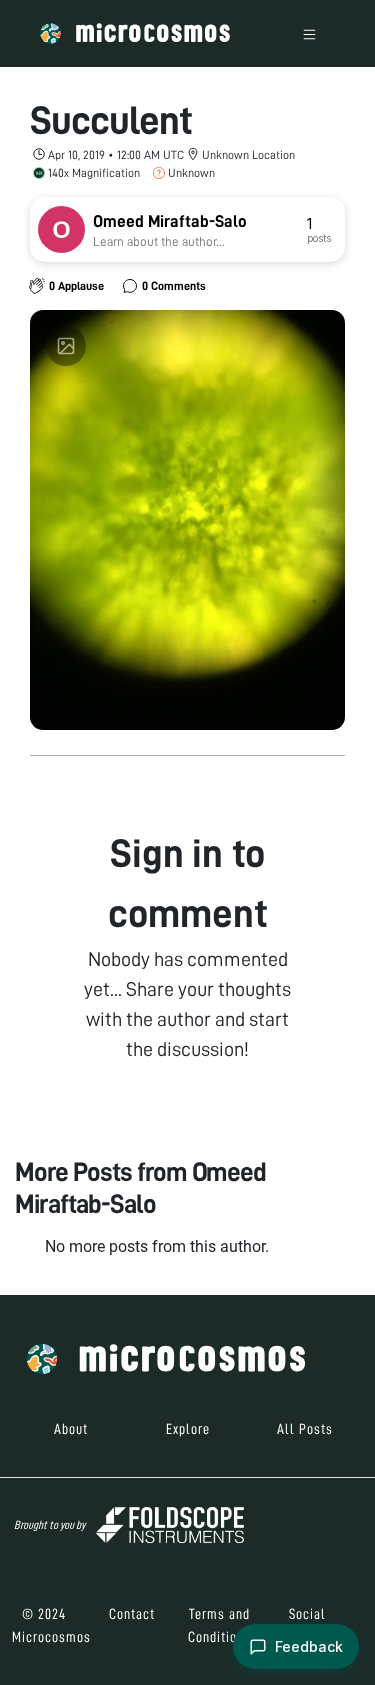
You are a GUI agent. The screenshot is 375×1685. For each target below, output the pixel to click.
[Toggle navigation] (309, 33)
